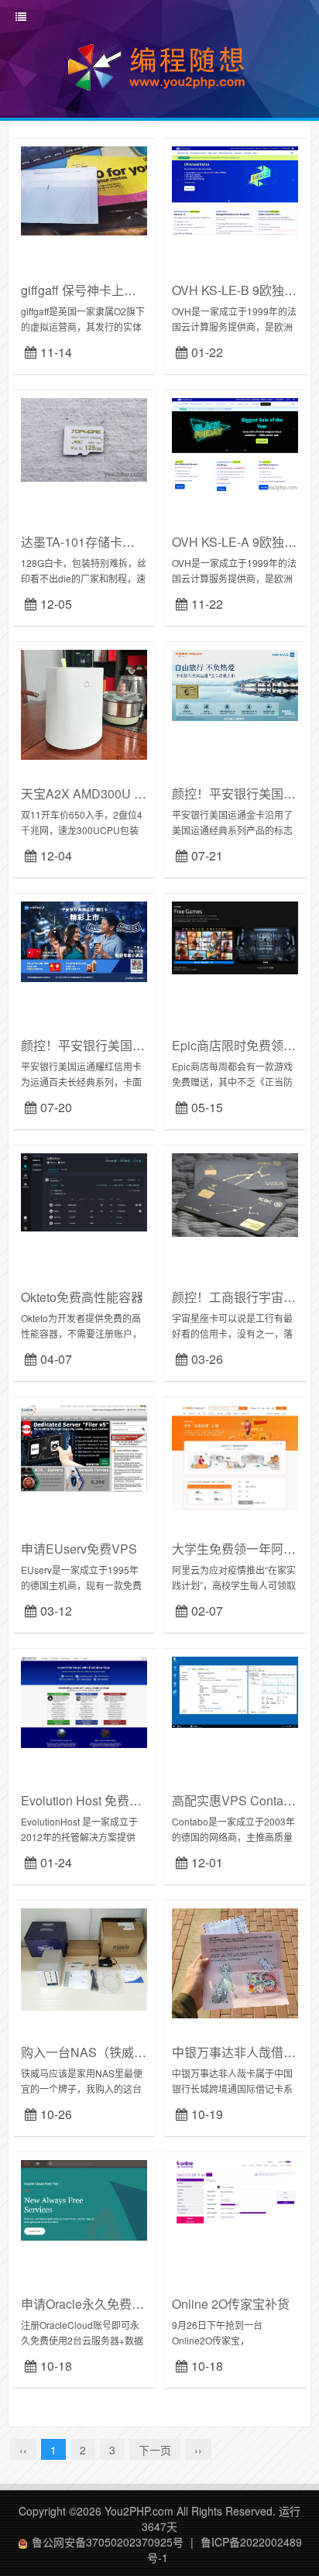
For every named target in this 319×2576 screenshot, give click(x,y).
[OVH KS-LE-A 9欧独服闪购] (235, 443)
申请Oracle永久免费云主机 (95, 2304)
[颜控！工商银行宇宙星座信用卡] (235, 1194)
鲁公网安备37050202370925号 (108, 2542)
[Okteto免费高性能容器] (84, 1190)
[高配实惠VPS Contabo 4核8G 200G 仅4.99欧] (235, 1691)
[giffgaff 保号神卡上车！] (84, 189)
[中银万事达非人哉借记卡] (235, 1962)
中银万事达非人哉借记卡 (240, 2052)
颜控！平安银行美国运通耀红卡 (108, 1045)
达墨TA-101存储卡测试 (84, 542)
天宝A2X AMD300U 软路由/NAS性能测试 (135, 793)
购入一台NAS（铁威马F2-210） (110, 2052)
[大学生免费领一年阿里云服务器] (235, 1456)
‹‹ (23, 2450)
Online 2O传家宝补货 (231, 2304)
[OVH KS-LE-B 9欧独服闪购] (235, 188)
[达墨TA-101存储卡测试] (84, 438)
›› (198, 2450)
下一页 (155, 2450)
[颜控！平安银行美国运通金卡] (235, 684)
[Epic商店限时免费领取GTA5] (235, 936)
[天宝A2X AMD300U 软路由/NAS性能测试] (84, 703)
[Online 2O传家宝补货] (235, 2193)
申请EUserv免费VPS (79, 1549)
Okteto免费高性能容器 (82, 1297)
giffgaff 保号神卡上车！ (85, 290)
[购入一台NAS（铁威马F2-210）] (84, 1957)
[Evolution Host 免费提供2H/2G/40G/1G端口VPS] (84, 1701)
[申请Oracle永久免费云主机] (84, 2199)
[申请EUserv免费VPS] (84, 1447)
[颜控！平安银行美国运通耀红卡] (84, 940)
